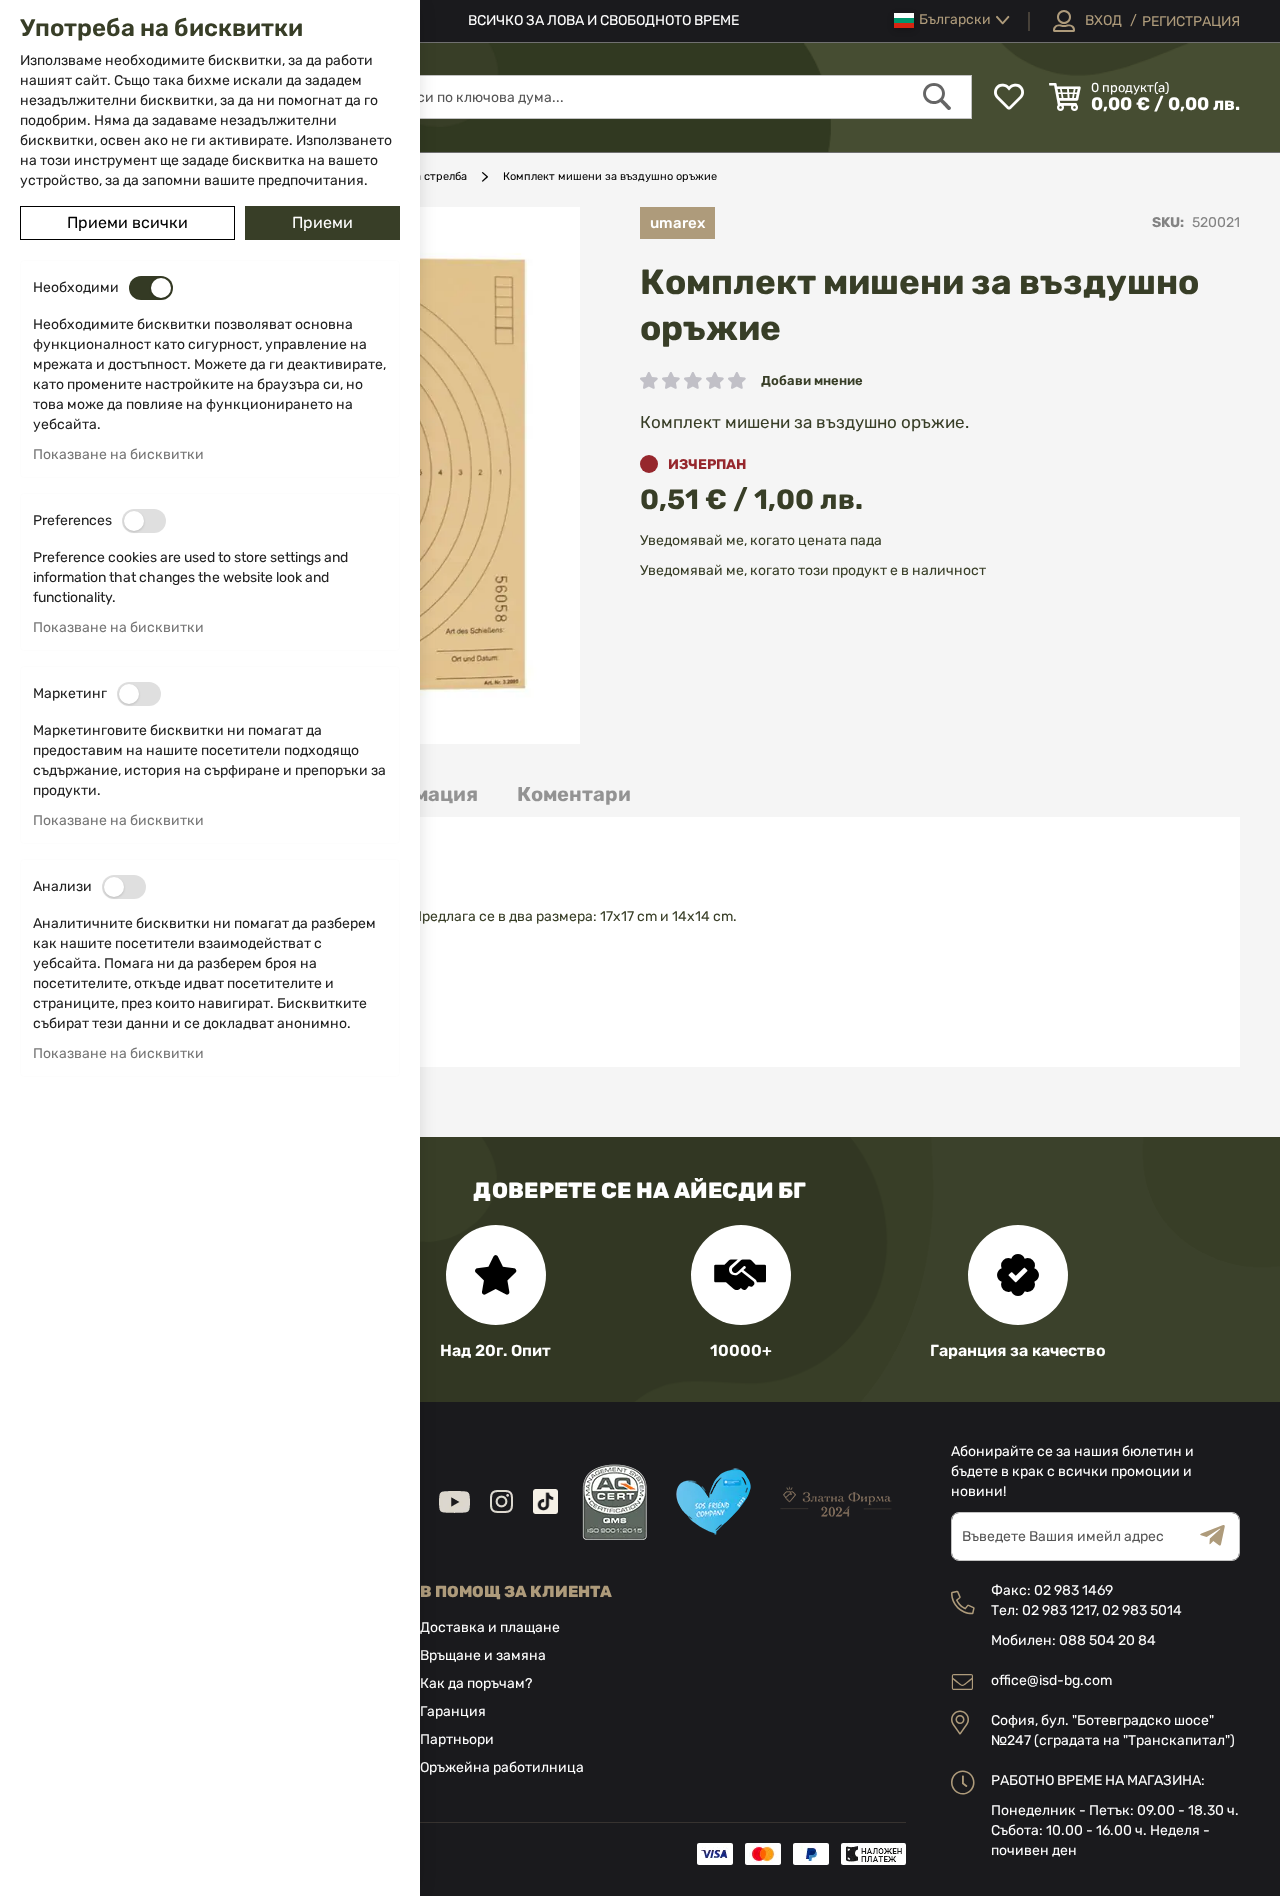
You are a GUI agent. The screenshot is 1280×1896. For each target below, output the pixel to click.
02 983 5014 (1142, 1610)
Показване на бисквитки (118, 454)
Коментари (574, 794)
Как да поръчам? (476, 1683)
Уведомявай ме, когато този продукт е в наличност (813, 570)
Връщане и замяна (483, 1655)
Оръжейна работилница (502, 1767)
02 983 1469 (1073, 1590)
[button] (952, 20)
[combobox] (672, 97)
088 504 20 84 (1107, 1640)
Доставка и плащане (490, 1627)
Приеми (322, 222)
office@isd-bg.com (1051, 1680)
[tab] (574, 794)
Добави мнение (812, 380)
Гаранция (453, 1711)
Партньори (457, 1739)
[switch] (151, 288)
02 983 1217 (1059, 1610)
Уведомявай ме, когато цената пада (761, 540)
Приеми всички (127, 222)
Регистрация (1191, 21)
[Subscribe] (1220, 1536)
